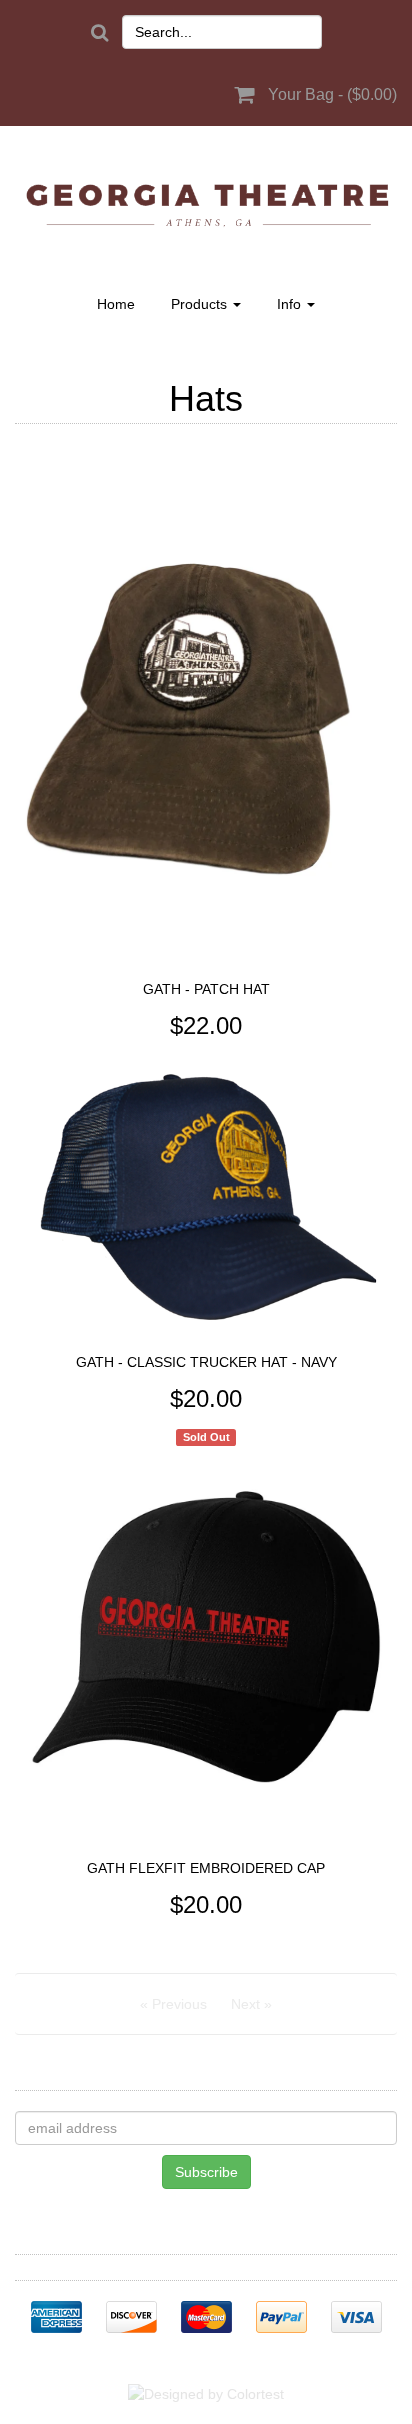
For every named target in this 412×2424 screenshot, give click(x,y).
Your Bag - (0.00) (332, 94)
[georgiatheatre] (206, 204)
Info (291, 304)
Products (201, 304)
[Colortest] (206, 2393)
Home (116, 304)
